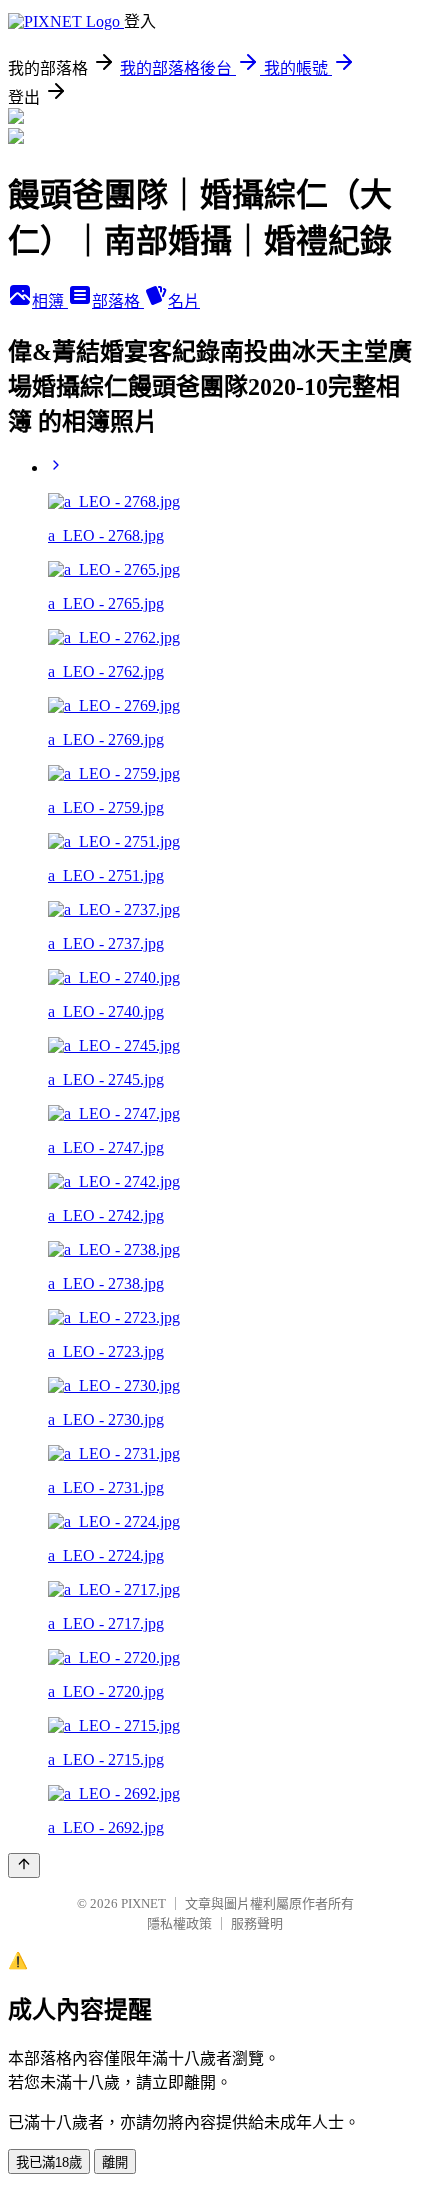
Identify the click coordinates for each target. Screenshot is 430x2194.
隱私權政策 (179, 1923)
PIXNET (143, 1903)
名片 (184, 301)
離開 (115, 2162)
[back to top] (24, 1865)
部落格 (118, 301)
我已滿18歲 (49, 2162)
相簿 (50, 301)
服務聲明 (257, 1923)
